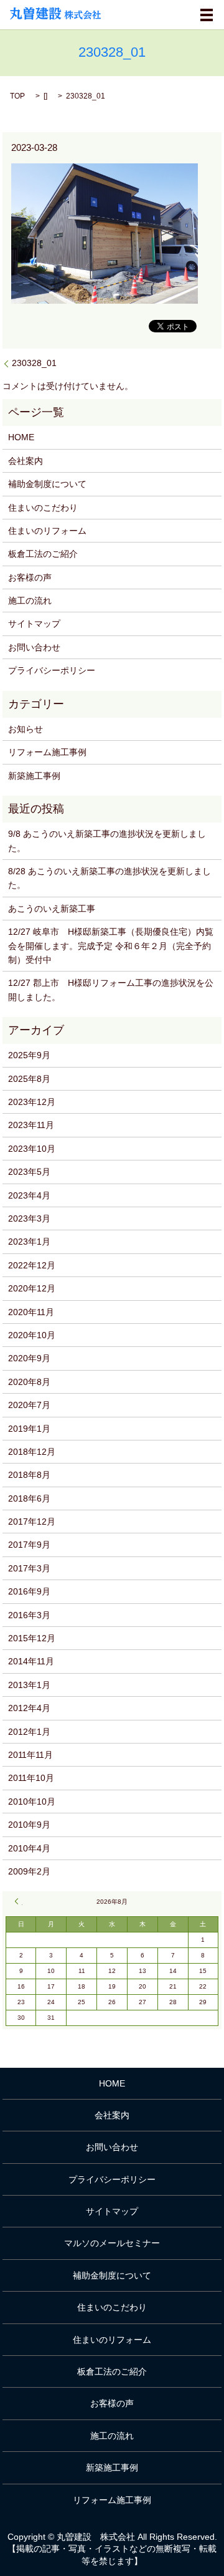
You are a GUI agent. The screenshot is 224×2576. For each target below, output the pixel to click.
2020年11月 (31, 1312)
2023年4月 (29, 1195)
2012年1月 (29, 1732)
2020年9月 (29, 1358)
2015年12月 (32, 1638)
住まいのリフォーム (47, 531)
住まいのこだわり (43, 508)
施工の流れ (30, 601)
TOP (17, 96)
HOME (21, 437)
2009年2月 (29, 1871)
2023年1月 (29, 1242)
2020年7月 (29, 1405)
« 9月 (19, 1901)
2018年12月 (32, 1452)
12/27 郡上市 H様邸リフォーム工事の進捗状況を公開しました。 (111, 990)
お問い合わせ (34, 647)
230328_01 (34, 363)
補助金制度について (47, 484)
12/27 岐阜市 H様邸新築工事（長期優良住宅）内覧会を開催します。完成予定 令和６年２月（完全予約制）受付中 (111, 946)
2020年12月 (32, 1288)
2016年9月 (29, 1591)
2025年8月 (29, 1079)
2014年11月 (31, 1661)
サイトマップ (34, 624)
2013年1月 (29, 1685)
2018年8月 (29, 1475)
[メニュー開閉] (207, 15)
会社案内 (26, 461)
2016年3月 (29, 1615)
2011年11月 (30, 1755)
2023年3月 (29, 1218)
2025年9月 (29, 1055)
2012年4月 (29, 1708)
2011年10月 (31, 1778)
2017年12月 (32, 1522)
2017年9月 (29, 1545)
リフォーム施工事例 (47, 752)
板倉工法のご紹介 (43, 554)
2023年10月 (32, 1149)
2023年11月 (31, 1125)
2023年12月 (32, 1102)
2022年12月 (32, 1265)
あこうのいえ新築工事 (52, 909)
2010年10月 (32, 1802)
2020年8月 (29, 1382)
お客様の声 (30, 577)
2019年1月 (29, 1429)
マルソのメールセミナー (112, 2243)
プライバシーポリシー (52, 670)
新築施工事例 (34, 776)
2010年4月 (29, 1848)
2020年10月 (32, 1335)
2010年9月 (29, 1825)
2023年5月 (29, 1172)
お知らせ (26, 729)
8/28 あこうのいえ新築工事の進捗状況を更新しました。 (110, 878)
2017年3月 (29, 1568)
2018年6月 (29, 1498)
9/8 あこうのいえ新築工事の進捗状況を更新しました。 (107, 841)
